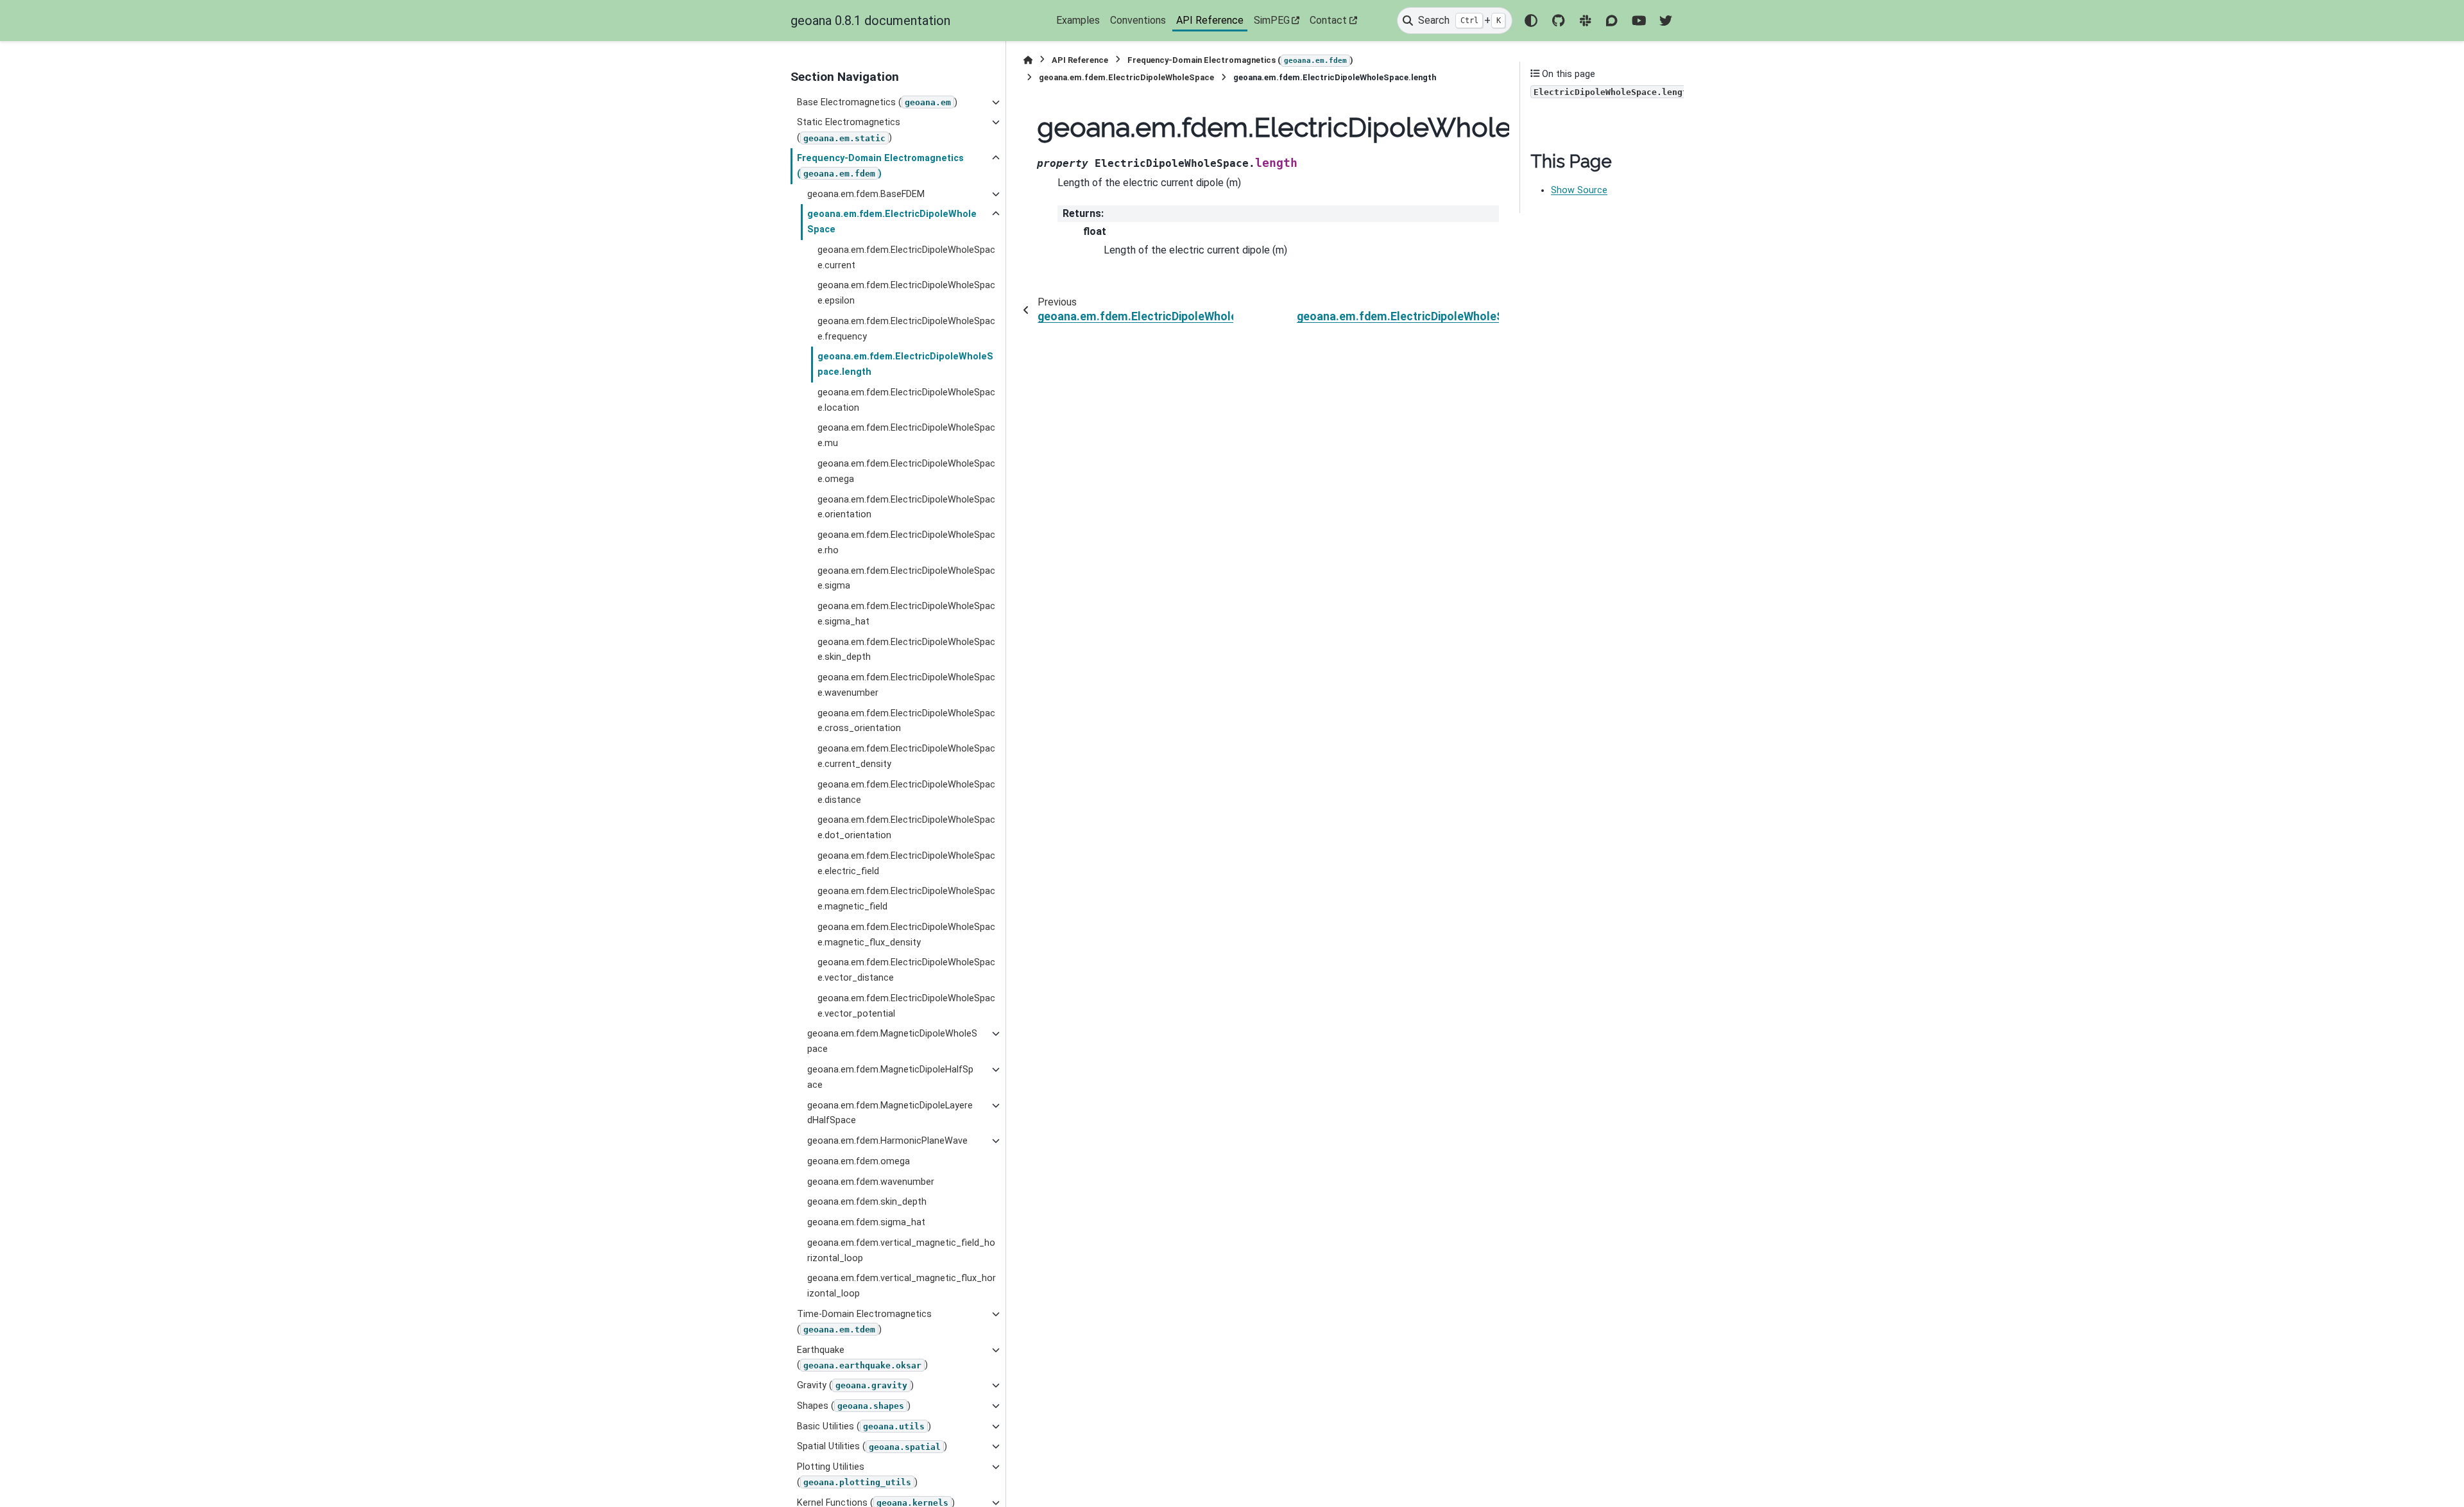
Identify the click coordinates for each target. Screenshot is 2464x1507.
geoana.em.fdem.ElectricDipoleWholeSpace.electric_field (906, 864)
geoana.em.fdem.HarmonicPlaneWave (887, 1141)
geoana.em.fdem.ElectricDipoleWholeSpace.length (905, 364)
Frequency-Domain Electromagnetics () (880, 166)
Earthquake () (862, 1358)
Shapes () (854, 1406)
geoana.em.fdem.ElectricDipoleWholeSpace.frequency (906, 329)
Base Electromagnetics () (877, 102)
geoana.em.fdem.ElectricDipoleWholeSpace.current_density (906, 756)
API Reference (1210, 20)
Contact (1328, 20)
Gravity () (855, 1385)
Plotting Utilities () (857, 1475)
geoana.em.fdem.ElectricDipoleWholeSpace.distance (906, 792)
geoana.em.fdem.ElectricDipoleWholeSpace (892, 222)
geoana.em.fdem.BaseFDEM (866, 194)
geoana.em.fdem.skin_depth (867, 1202)
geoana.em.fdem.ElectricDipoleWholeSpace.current (906, 258)
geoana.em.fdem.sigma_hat (866, 1222)
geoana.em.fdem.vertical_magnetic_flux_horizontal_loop (902, 1286)
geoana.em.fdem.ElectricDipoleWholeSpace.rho (906, 543)
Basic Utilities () (864, 1426)
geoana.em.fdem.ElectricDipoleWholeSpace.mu (906, 435)
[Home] (1028, 60)
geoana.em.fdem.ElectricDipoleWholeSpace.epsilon (906, 293)
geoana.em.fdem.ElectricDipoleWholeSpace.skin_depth (906, 650)
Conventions (1138, 20)
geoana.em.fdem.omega (859, 1161)
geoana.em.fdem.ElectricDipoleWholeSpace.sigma (906, 579)
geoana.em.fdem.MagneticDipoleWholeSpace (892, 1041)
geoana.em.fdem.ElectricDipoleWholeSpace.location (906, 400)
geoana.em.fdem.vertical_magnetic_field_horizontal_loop (901, 1251)
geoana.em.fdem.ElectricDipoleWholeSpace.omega (906, 471)
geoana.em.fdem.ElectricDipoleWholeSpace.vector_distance (906, 970)
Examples (1078, 20)
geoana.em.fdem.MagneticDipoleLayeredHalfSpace (890, 1113)
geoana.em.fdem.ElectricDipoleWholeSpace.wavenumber (906, 685)
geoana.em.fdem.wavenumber (871, 1182)
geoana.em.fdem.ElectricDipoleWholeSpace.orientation (906, 507)
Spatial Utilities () (872, 1446)
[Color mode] (1531, 21)
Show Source (1579, 190)
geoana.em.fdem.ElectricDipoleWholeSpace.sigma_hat (906, 614)
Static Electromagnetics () (849, 130)
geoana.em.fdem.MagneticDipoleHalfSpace (890, 1077)
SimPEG (1272, 20)
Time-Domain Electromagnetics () (864, 1322)
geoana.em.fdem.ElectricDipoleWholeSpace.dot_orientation (906, 828)
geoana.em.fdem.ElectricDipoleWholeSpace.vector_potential (906, 1006)
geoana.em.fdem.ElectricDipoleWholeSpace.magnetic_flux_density (906, 935)
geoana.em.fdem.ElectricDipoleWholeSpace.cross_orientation (906, 721)
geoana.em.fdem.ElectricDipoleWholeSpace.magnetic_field (906, 899)
